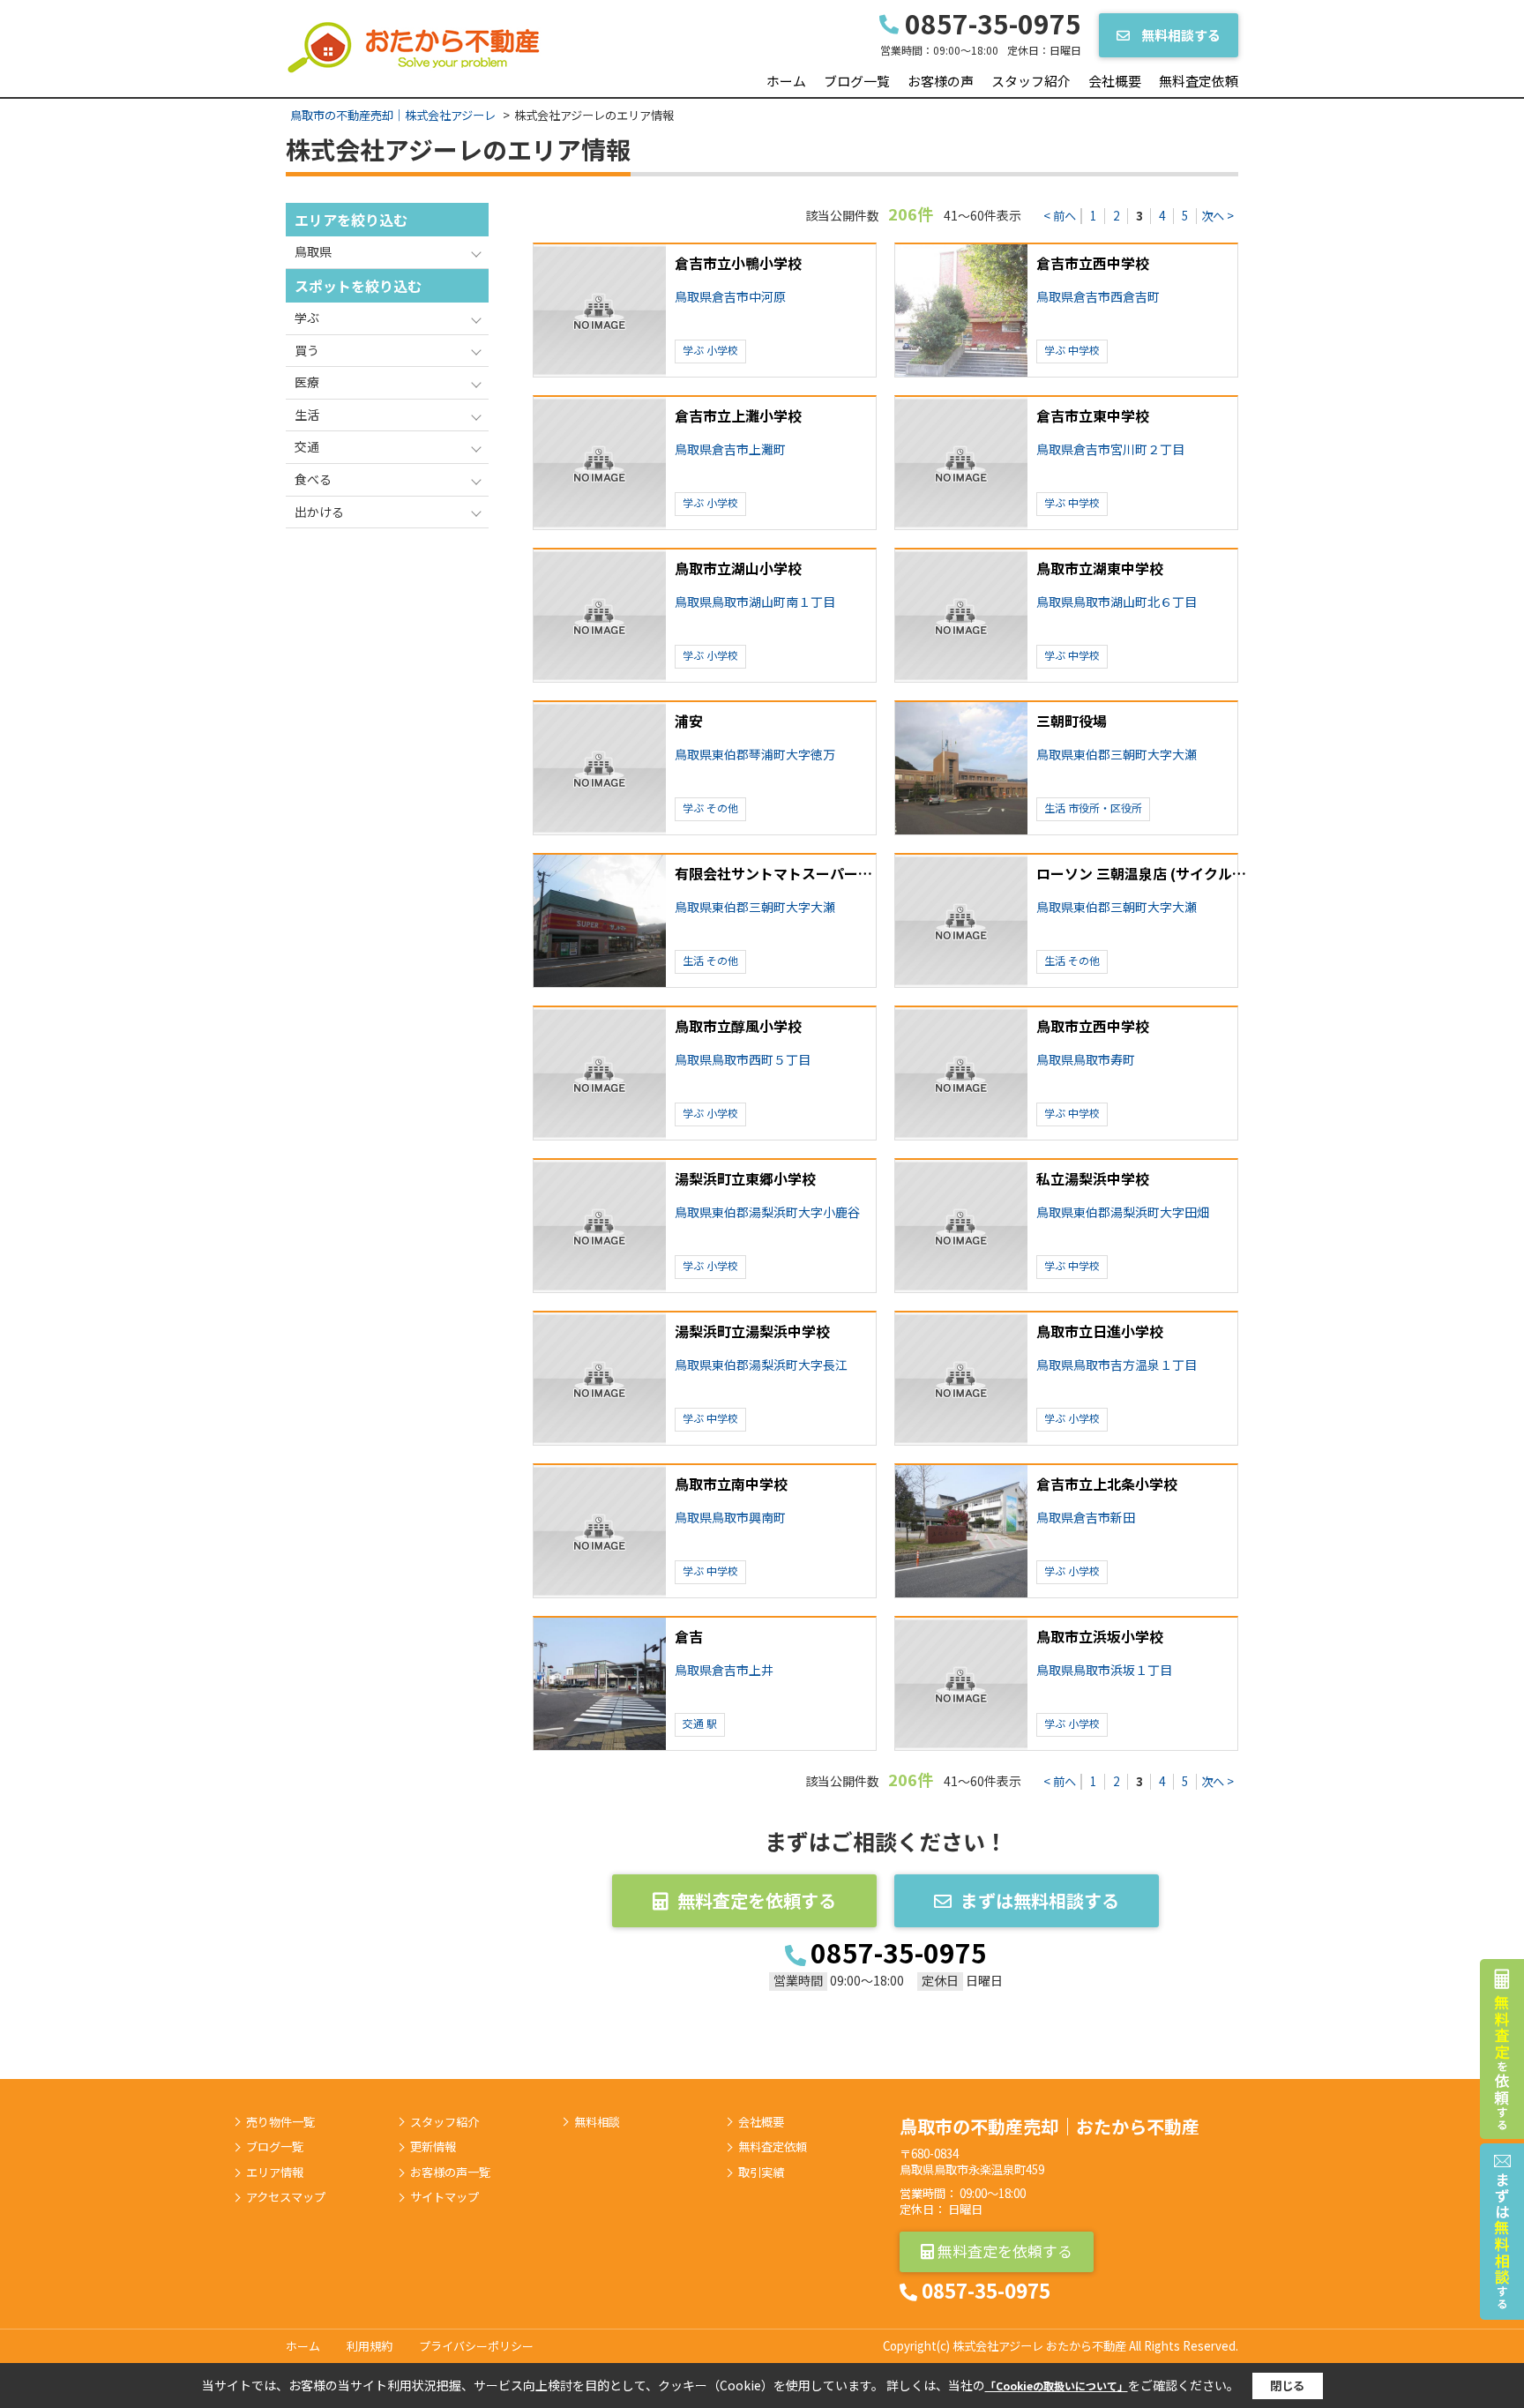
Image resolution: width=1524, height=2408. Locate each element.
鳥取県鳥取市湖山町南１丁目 (755, 602)
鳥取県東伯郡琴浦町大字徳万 (755, 755)
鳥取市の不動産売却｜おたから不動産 (1050, 2126)
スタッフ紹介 (1031, 81)
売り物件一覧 (280, 2122)
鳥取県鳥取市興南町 (730, 1518)
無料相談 (597, 2122)
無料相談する (1180, 35)
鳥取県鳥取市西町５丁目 (743, 1060)
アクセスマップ (286, 2197)
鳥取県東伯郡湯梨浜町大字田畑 (1123, 1212)
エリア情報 (275, 2172)
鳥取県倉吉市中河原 (730, 297)
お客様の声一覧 (450, 2172)
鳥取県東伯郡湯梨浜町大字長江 (761, 1365)
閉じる (1287, 2386)
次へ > (1218, 216)
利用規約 (370, 2346)
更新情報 (433, 2147)
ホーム (786, 81)
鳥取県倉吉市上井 (724, 1670)
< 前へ (1060, 216)
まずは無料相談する (1040, 1900)
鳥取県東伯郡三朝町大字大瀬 (1117, 755)
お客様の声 (941, 81)
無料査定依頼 (1199, 81)
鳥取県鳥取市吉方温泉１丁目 (1117, 1365)
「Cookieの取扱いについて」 (1057, 2386)
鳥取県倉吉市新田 (1086, 1518)
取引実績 (761, 2172)
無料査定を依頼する (757, 1900)
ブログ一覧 (857, 81)
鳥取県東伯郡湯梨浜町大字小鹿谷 (767, 1212)
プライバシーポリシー (476, 2346)
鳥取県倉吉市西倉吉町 (1098, 297)
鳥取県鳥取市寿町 (1086, 1060)
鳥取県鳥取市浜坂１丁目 (1104, 1670)
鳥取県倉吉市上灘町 (730, 449)
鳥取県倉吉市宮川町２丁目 (1110, 449)
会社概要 (1115, 81)
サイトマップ (444, 2197)
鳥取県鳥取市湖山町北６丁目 (1117, 602)
